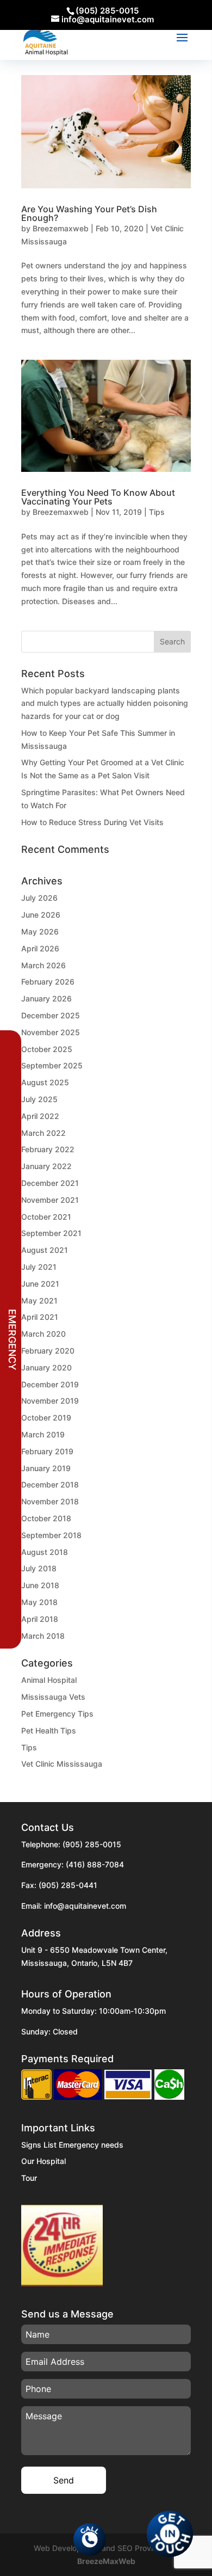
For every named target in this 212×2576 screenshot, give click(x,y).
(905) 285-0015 (92, 1844)
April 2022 (40, 1116)
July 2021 (39, 1267)
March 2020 (43, 1334)
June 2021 (40, 1284)
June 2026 (41, 915)
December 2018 (50, 1484)
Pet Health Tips (49, 1730)
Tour (29, 2178)
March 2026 (43, 965)
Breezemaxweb (61, 228)
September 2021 (51, 1233)
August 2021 (45, 1250)
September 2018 (51, 1535)
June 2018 (40, 1585)
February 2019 (47, 1451)
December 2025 (51, 1015)
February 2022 (48, 1149)
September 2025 (52, 1065)
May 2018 (39, 1602)
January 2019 (46, 1468)
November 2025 (51, 1032)
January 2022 (46, 1166)
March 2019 (43, 1434)
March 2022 (43, 1133)
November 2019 (50, 1401)
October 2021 (46, 1217)
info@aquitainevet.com (85, 1906)
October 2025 (47, 1049)
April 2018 (40, 1619)
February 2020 (48, 1351)
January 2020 (46, 1367)
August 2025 (45, 1082)
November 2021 (50, 1200)
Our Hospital (43, 2161)
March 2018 (43, 1636)
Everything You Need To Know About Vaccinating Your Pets (98, 497)
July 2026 (39, 898)
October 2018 (46, 1518)
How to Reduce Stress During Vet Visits (92, 822)
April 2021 (40, 1317)
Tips (157, 512)
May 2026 (40, 932)
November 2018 (50, 1501)
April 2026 (40, 948)
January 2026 (46, 998)
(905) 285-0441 (68, 1885)
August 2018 (45, 1552)
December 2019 (50, 1384)
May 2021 (39, 1301)
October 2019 (46, 1418)
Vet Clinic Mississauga (62, 1764)
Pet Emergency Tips (57, 1714)
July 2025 (39, 1099)
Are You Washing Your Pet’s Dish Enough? (89, 213)
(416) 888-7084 (95, 1864)
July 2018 (39, 1568)
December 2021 (50, 1183)
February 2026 (48, 982)
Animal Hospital (49, 1680)
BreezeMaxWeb (106, 2561)
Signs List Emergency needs (72, 2145)
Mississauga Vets (53, 1697)
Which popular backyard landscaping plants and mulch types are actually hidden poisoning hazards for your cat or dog (105, 703)
